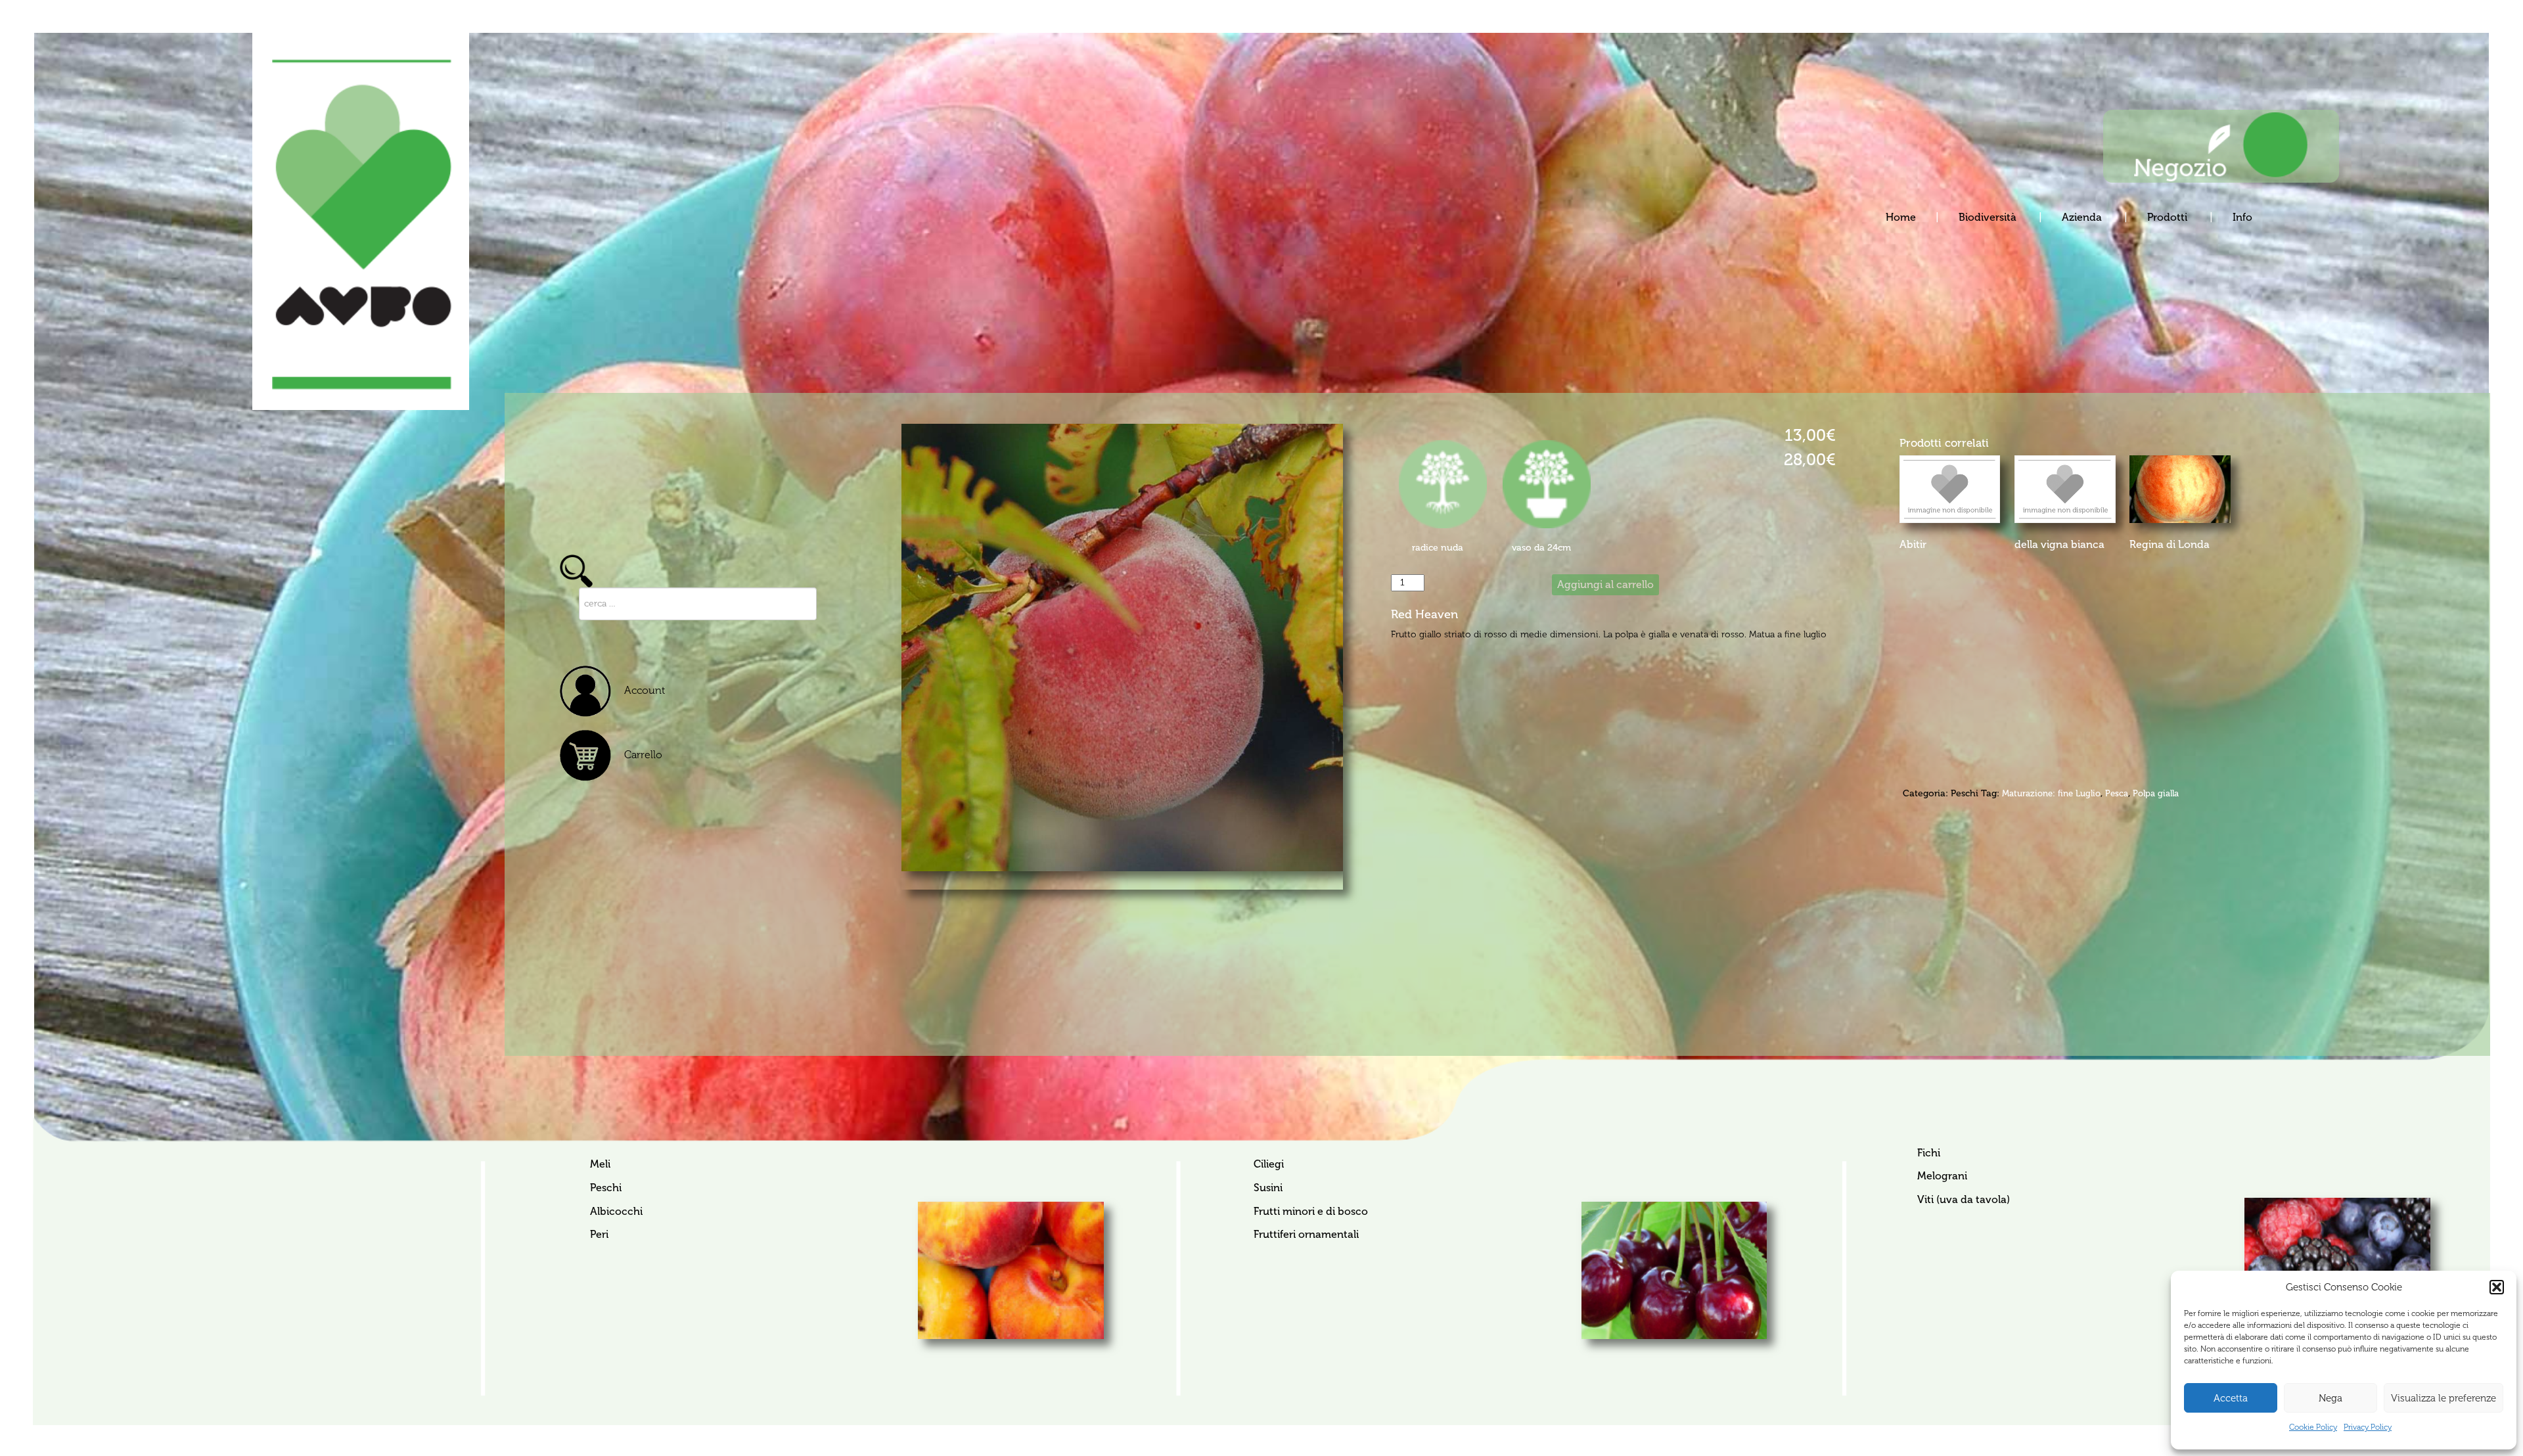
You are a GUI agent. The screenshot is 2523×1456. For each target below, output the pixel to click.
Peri (599, 1234)
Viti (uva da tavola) (1963, 1199)
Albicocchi (616, 1211)
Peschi (1965, 793)
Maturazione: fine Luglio (2051, 793)
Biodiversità (1989, 217)
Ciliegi (1268, 1164)
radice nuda (1438, 547)
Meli (600, 1164)
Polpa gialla (2156, 793)
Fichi (1928, 1153)
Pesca (2117, 793)
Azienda (2083, 217)
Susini (1268, 1188)
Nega (2330, 1398)
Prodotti (2169, 217)
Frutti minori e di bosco (1310, 1211)
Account (645, 690)
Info (2242, 217)
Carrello (643, 755)
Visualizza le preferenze (2443, 1398)
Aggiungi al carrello (1605, 584)
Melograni (1942, 1176)
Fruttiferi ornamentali (1306, 1234)
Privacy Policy (2368, 1427)
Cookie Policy (2313, 1427)
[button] (2497, 1287)
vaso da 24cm (1541, 547)
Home (1901, 217)
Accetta (2231, 1398)
